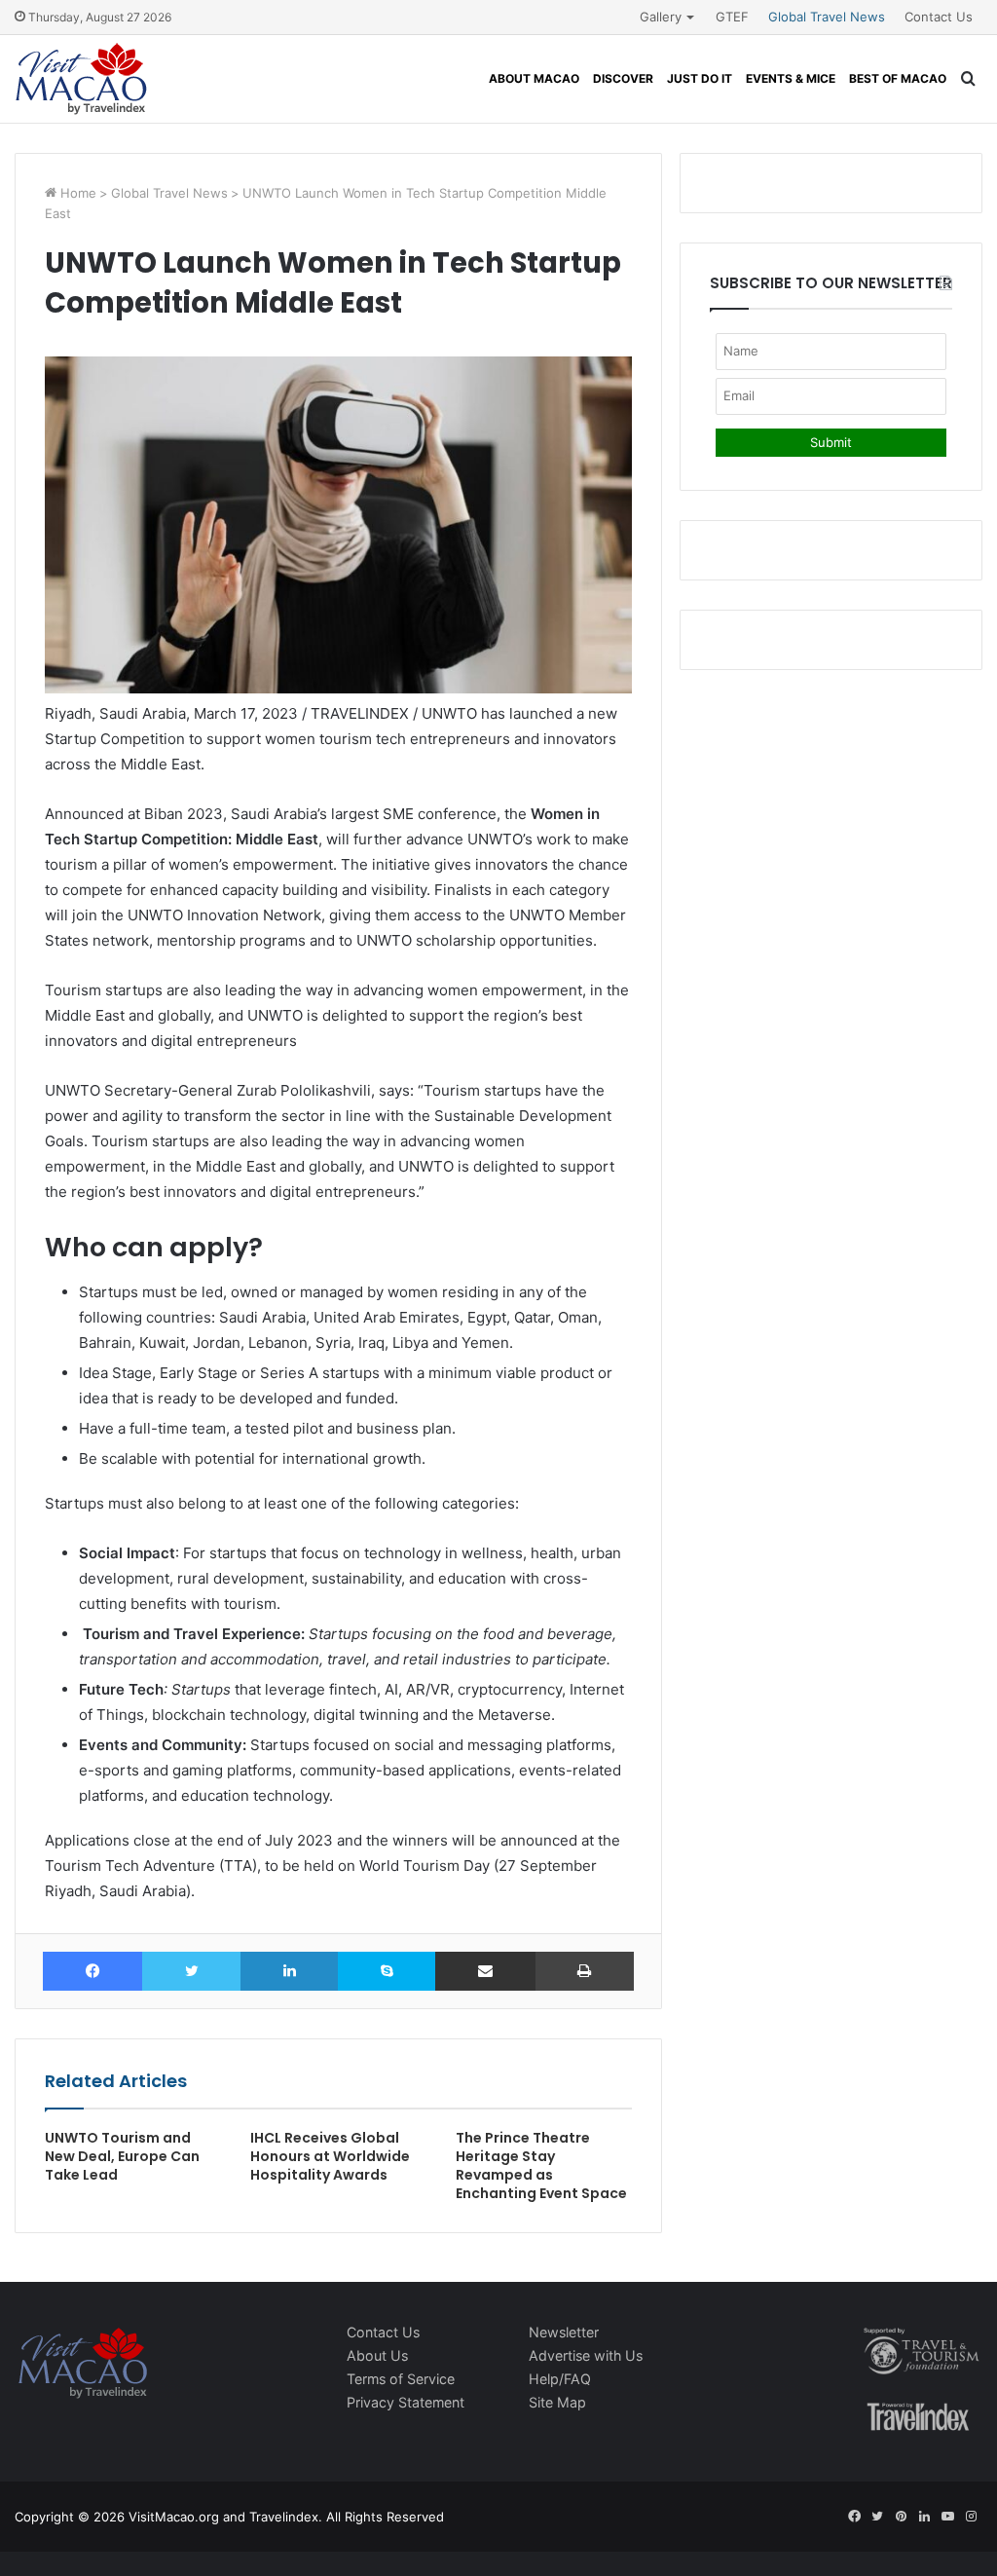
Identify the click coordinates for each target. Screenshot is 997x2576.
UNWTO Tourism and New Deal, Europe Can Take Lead (122, 2156)
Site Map (557, 2402)
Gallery (661, 17)
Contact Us (939, 17)
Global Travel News (827, 17)
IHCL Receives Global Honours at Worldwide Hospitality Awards (330, 2156)
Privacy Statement (406, 2402)
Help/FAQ (560, 2379)
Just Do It (700, 78)
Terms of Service (401, 2379)
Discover (623, 78)
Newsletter (564, 2332)
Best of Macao (898, 78)
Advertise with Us (586, 2355)
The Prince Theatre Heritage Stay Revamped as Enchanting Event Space (541, 2165)
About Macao (534, 78)
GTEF (732, 17)
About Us (377, 2355)
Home (76, 193)
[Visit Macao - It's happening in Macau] (81, 79)
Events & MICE (791, 78)
